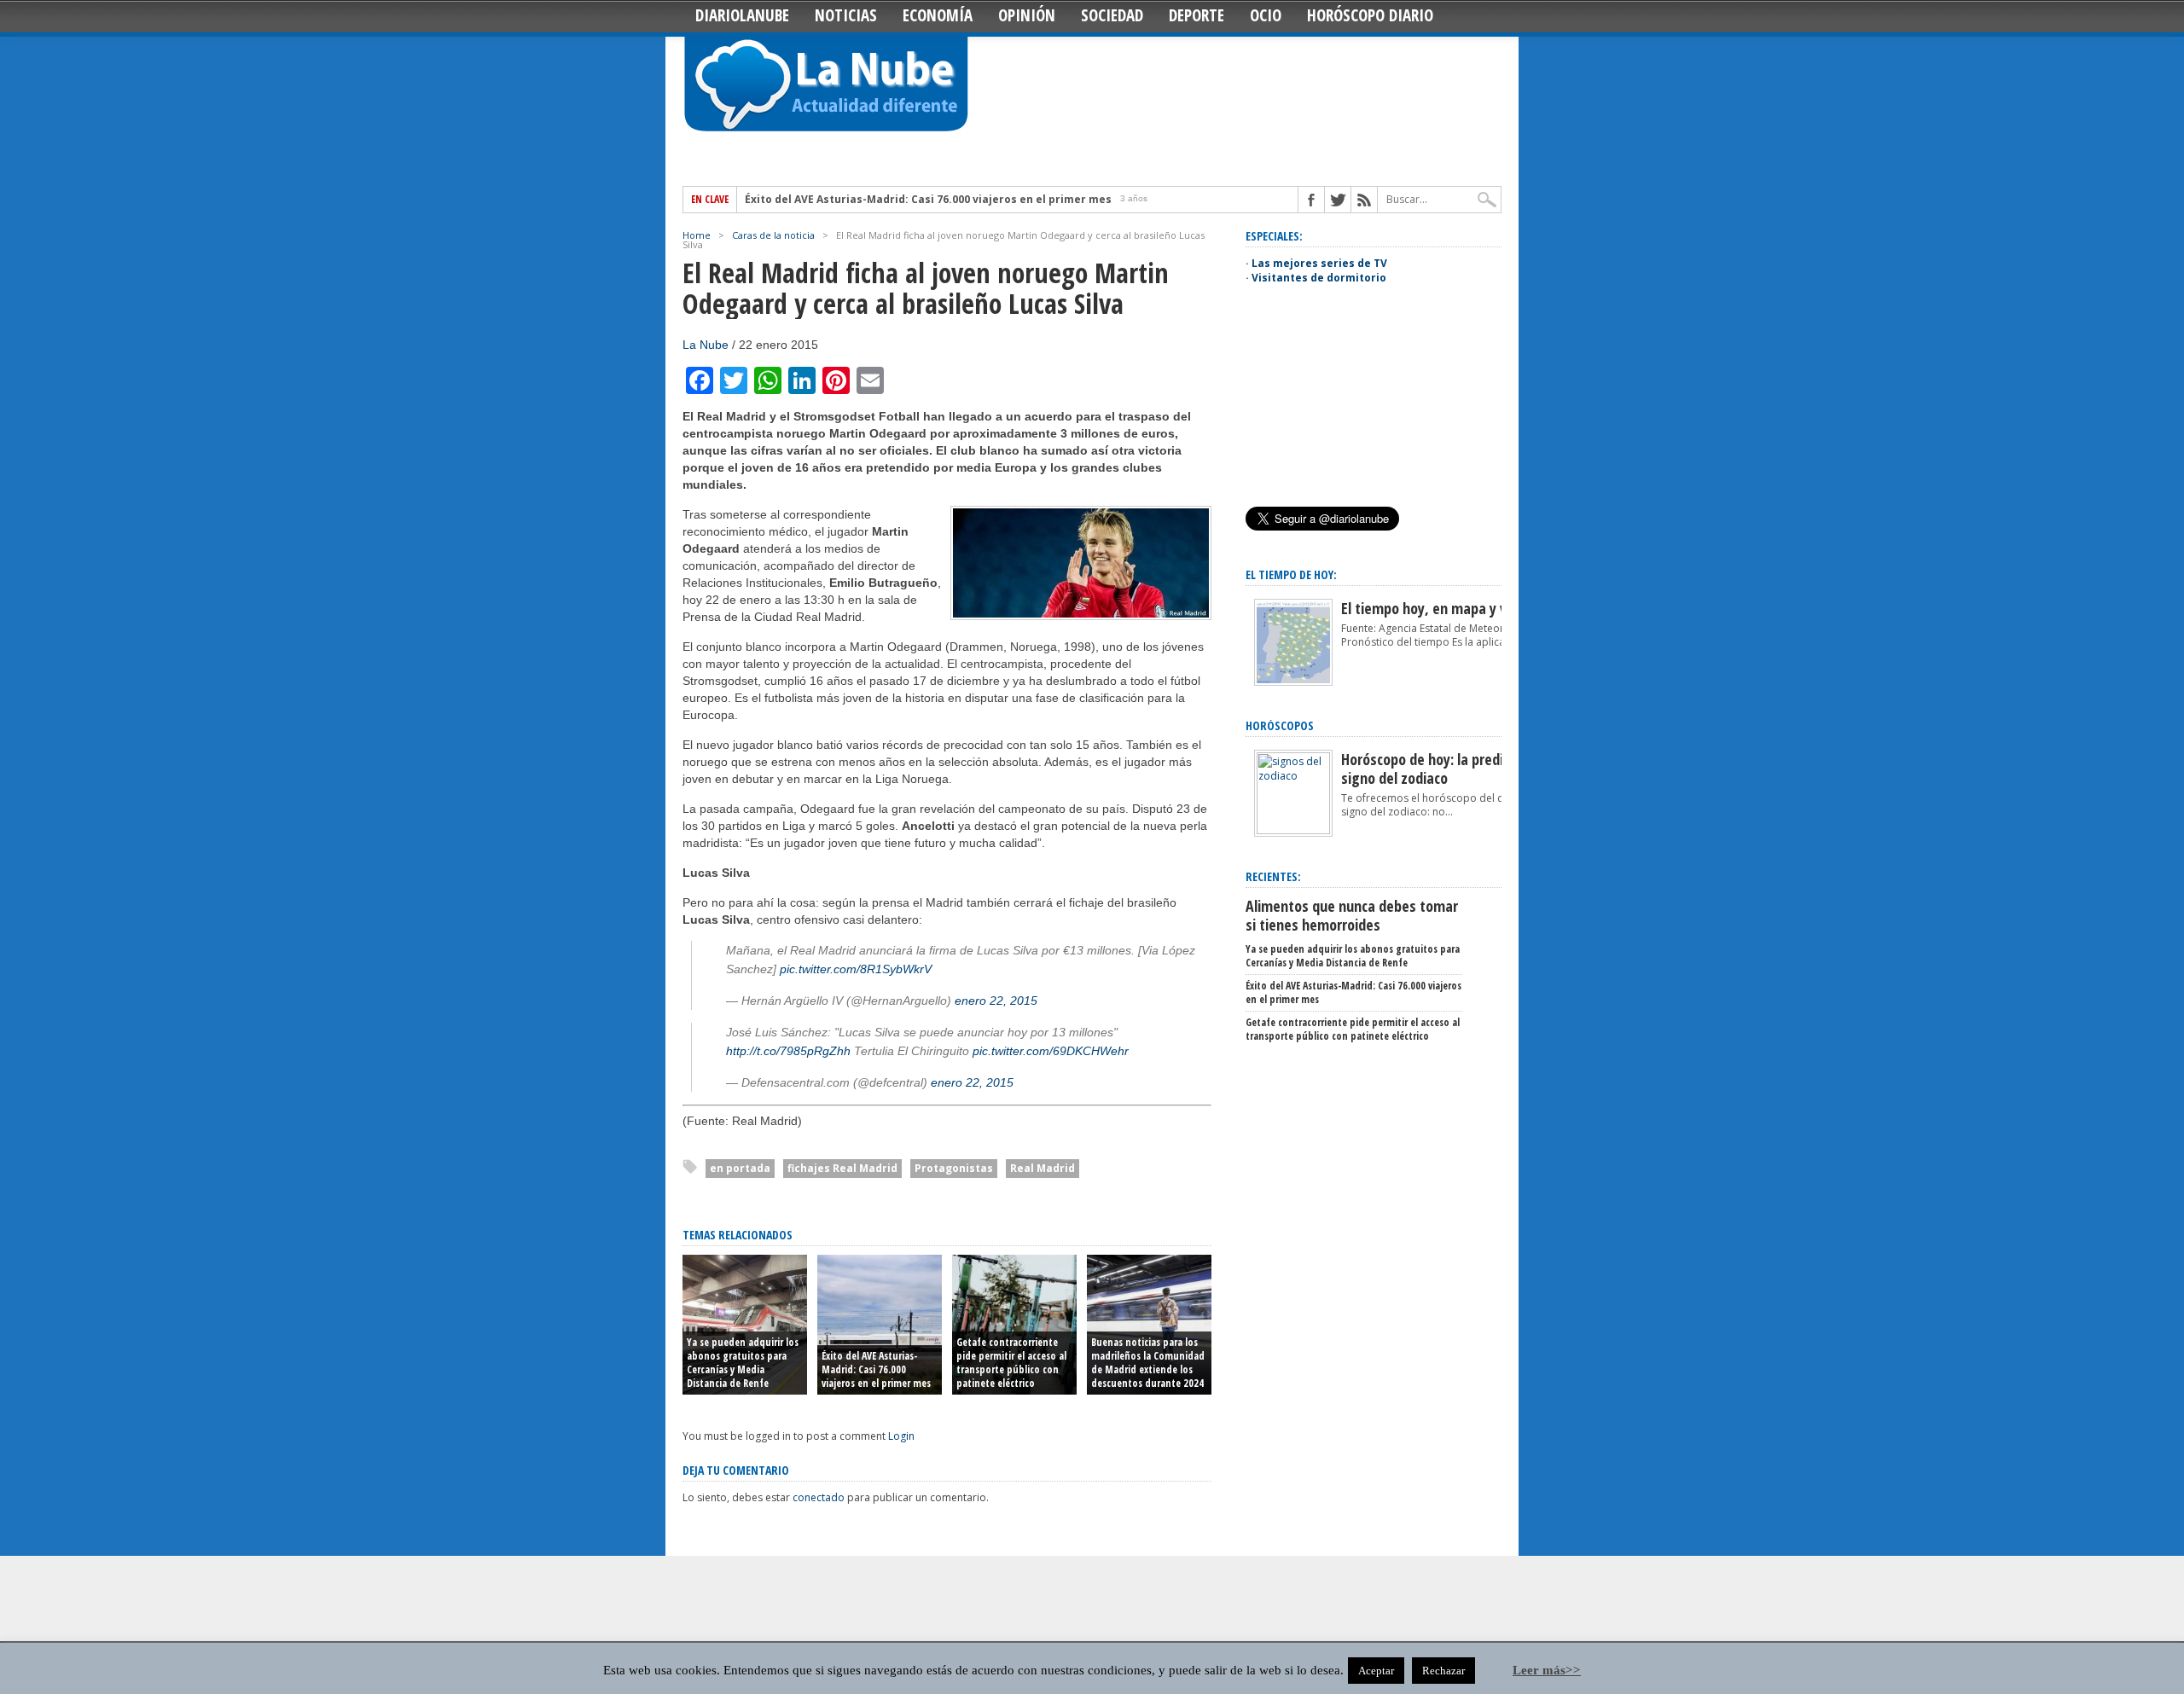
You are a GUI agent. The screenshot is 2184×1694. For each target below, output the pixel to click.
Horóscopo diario (1370, 15)
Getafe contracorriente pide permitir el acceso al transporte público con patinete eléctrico (996, 200)
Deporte (1197, 15)
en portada (740, 1168)
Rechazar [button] (1443, 1671)
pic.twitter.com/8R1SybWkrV (856, 969)
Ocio (1266, 15)
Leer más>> (1547, 1670)
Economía (938, 15)
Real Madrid (1043, 1168)
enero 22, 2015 (996, 1001)
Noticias (846, 15)
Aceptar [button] (1376, 1671)
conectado (819, 1497)
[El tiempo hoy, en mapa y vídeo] (1293, 682)
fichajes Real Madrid (842, 1168)
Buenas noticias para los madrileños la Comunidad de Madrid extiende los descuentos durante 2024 (1148, 1363)
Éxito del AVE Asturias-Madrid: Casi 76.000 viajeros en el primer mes (876, 1369)
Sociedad (1112, 15)
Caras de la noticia (773, 235)
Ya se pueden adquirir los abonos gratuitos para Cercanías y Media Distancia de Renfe (743, 1363)
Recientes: (1273, 876)
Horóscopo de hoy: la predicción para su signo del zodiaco (1462, 769)
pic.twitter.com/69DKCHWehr (1051, 1051)
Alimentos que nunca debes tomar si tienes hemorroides (1352, 915)
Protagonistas (954, 1168)
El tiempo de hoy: (1291, 574)
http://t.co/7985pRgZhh (788, 1051)
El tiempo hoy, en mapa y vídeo (1437, 608)
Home (697, 235)
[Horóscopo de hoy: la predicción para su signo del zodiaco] (1293, 830)
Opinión (1027, 15)
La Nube (706, 345)
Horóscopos (1280, 725)
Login (901, 1436)
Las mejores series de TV (1319, 263)
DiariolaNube (742, 15)
